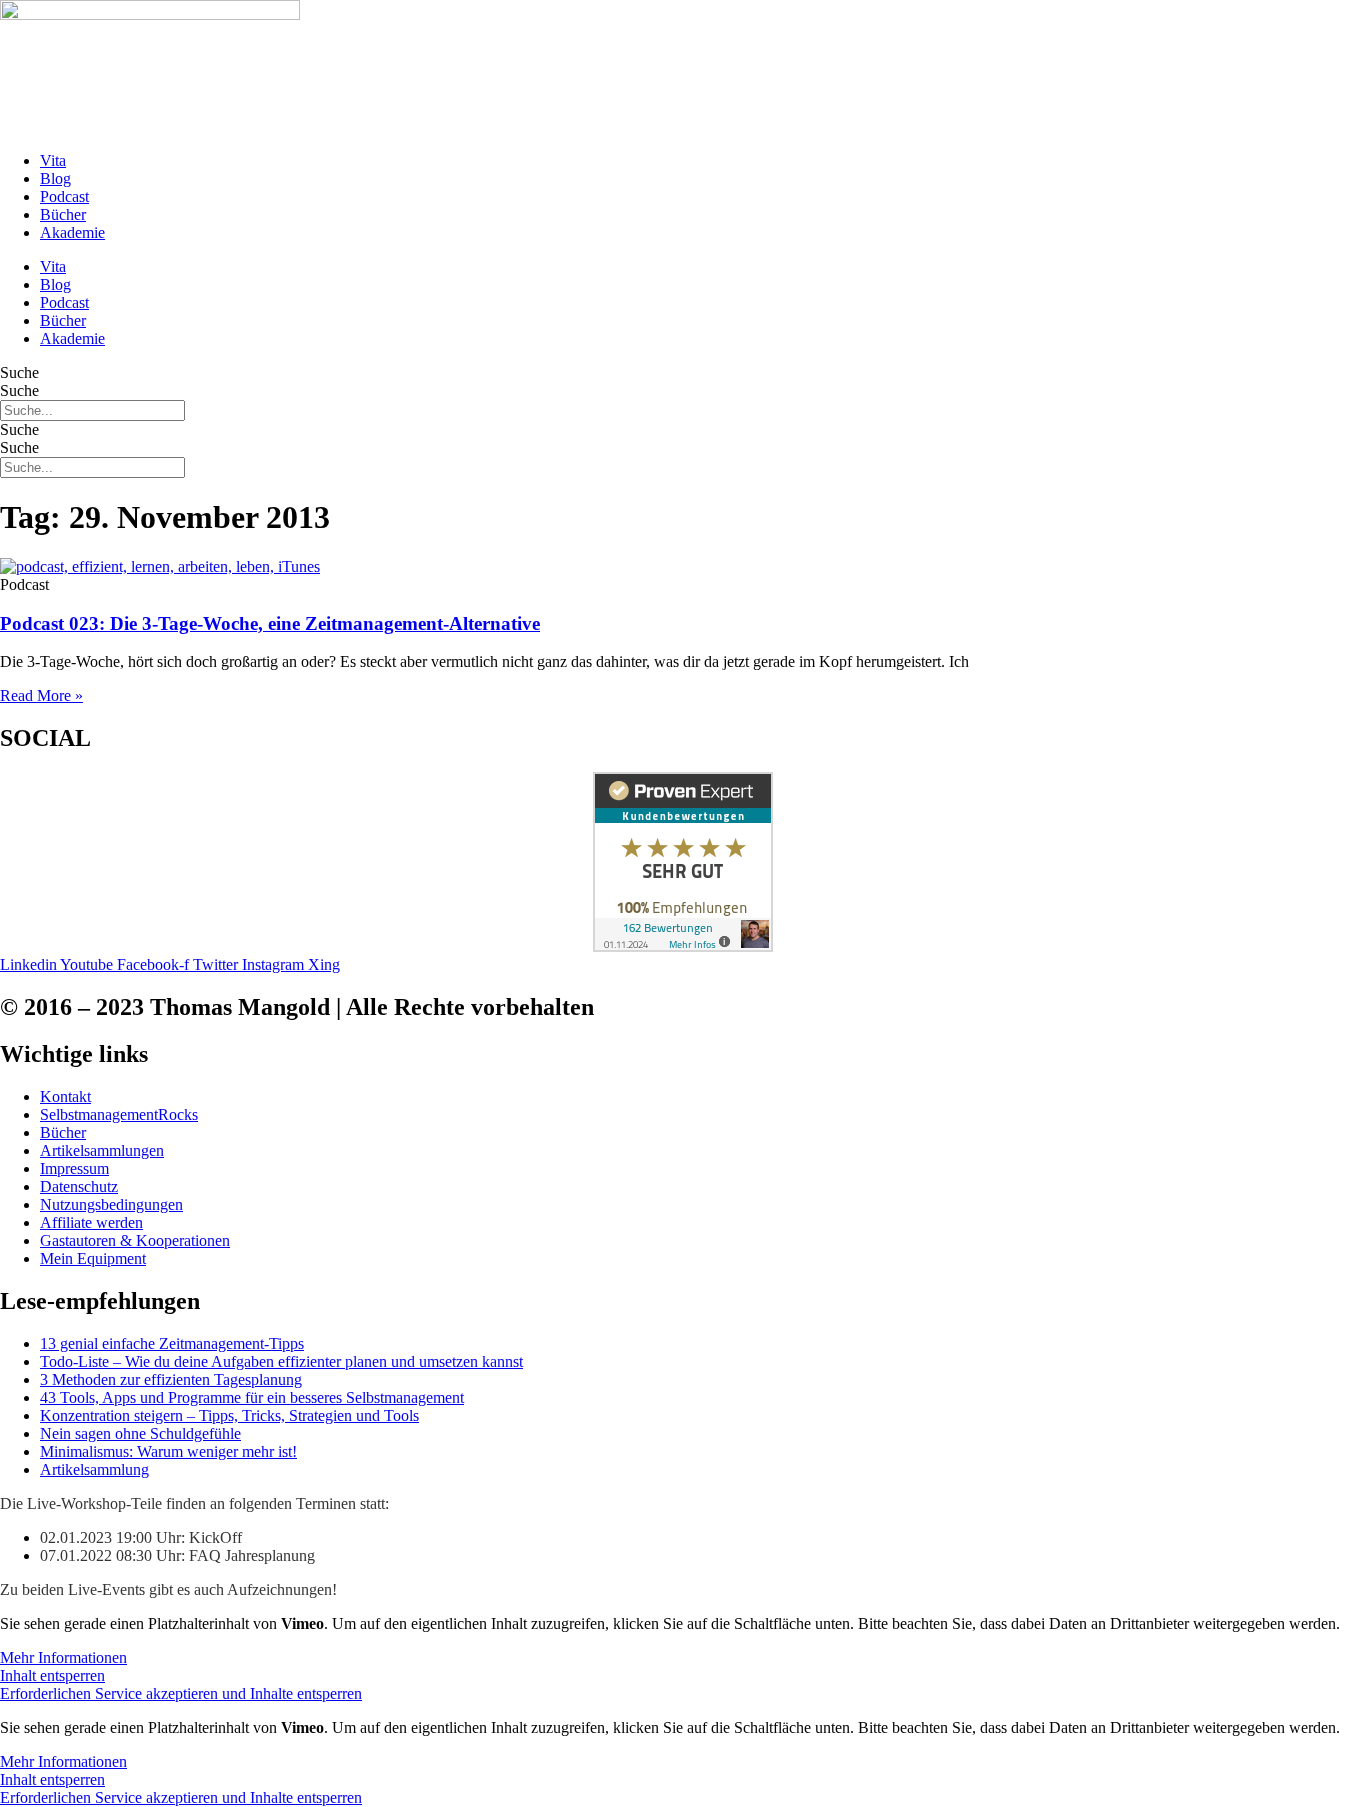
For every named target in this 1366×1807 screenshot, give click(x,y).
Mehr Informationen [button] (63, 1657)
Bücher (63, 214)
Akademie (72, 232)
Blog (55, 178)
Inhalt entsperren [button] (52, 1675)
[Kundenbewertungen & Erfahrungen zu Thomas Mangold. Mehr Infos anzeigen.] (683, 946)
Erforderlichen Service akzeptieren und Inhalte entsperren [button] (181, 1693)
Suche (19, 372)
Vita (53, 160)
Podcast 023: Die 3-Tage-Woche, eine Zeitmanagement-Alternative (270, 623)
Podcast (64, 196)
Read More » (41, 695)
